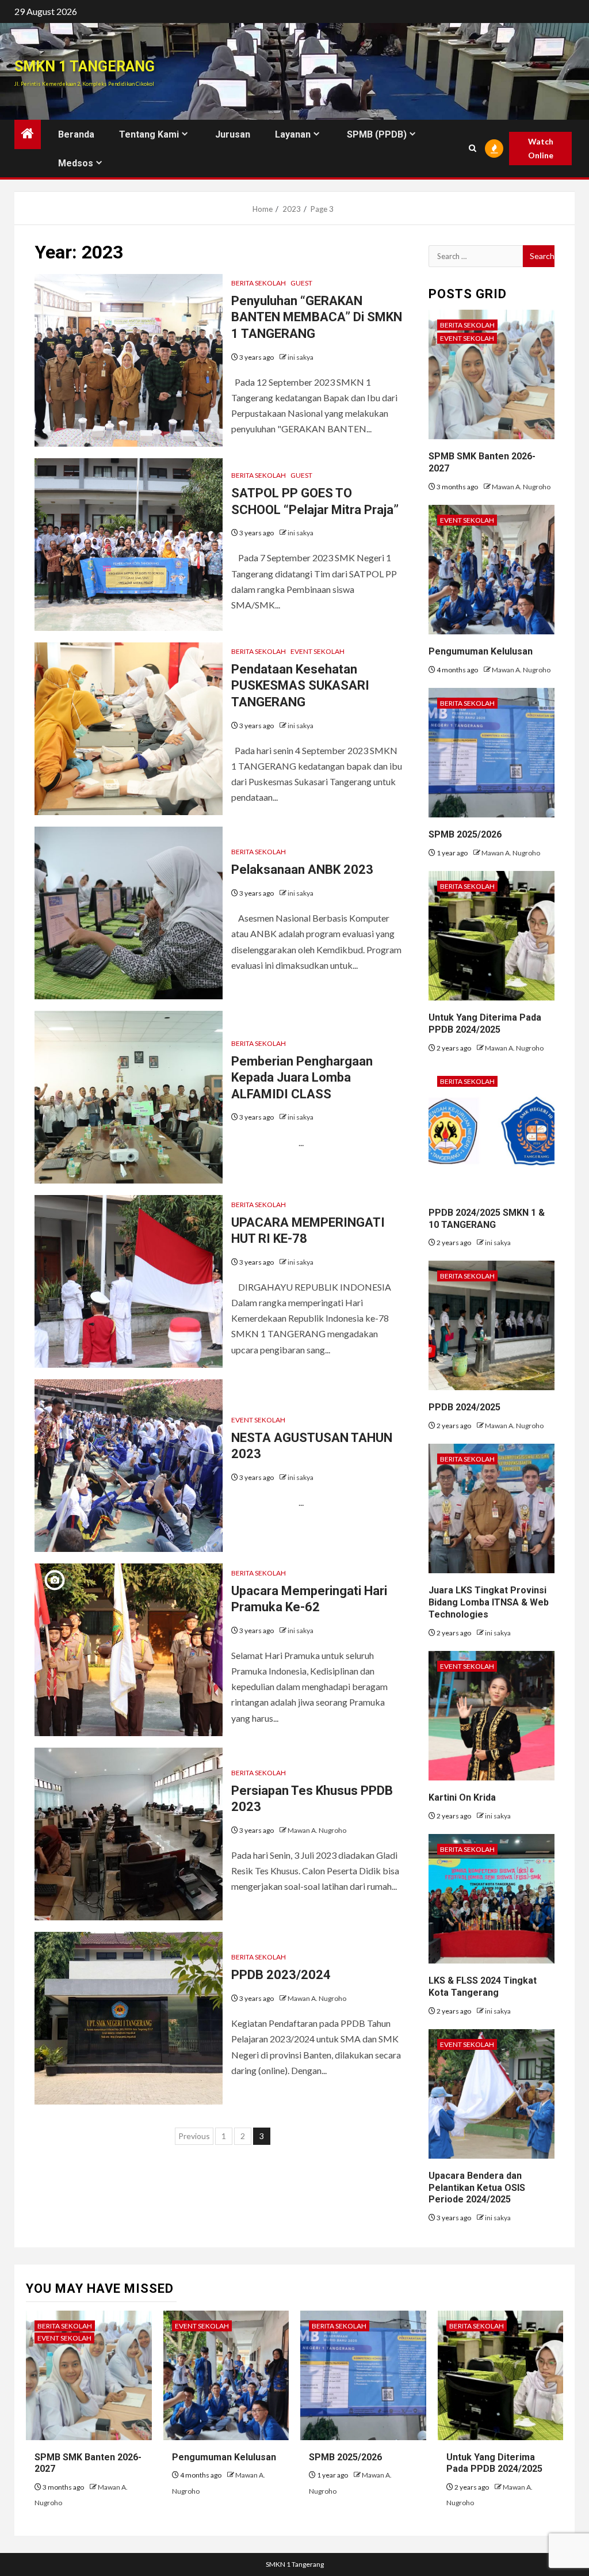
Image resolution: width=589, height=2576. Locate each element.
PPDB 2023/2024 (281, 1975)
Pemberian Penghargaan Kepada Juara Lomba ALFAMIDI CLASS (302, 1078)
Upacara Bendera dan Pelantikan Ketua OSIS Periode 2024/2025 (477, 2188)
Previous (194, 2136)
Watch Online (541, 148)
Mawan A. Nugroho (317, 1830)
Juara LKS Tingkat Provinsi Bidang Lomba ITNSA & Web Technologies (489, 1602)
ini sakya (301, 357)
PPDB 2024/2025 (464, 1407)
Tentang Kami (149, 134)
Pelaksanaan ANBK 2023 (302, 870)
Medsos (76, 163)
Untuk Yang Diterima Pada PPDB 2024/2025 (494, 2463)
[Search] (472, 148)
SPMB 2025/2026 (465, 834)
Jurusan (233, 134)
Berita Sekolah (259, 283)
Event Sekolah (318, 651)
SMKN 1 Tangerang (85, 66)
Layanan (293, 134)
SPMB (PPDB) (377, 134)
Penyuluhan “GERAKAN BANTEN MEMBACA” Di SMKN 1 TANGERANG (317, 317)
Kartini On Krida (462, 1797)
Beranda (76, 134)
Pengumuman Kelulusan (481, 651)
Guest (301, 283)
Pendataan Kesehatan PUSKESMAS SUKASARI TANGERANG (300, 686)
